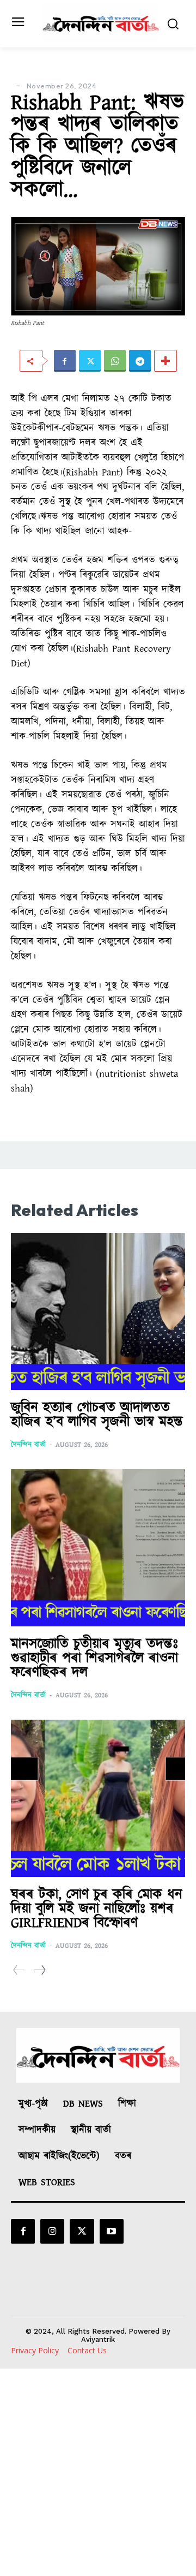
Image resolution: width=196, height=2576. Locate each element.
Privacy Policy (35, 2350)
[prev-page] (19, 1970)
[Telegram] (140, 361)
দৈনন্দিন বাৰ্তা (28, 1445)
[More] (166, 361)
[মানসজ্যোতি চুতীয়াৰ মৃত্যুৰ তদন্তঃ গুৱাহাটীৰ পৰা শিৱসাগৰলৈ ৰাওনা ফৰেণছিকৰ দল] (98, 1548)
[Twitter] (90, 361)
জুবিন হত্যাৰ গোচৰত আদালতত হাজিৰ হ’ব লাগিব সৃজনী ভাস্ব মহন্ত (97, 1415)
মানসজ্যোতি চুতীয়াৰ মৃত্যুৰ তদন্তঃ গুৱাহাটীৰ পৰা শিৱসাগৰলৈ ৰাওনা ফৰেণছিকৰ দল (94, 1658)
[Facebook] (65, 361)
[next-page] (39, 1970)
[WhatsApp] (115, 361)
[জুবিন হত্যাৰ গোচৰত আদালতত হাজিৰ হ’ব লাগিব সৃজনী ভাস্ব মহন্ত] (98, 1311)
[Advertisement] (98, 2472)
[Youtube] (112, 2231)
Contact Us (87, 2350)
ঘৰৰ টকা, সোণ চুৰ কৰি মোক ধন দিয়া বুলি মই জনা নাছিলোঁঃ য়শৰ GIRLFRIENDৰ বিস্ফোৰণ (97, 1909)
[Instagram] (52, 2231)
